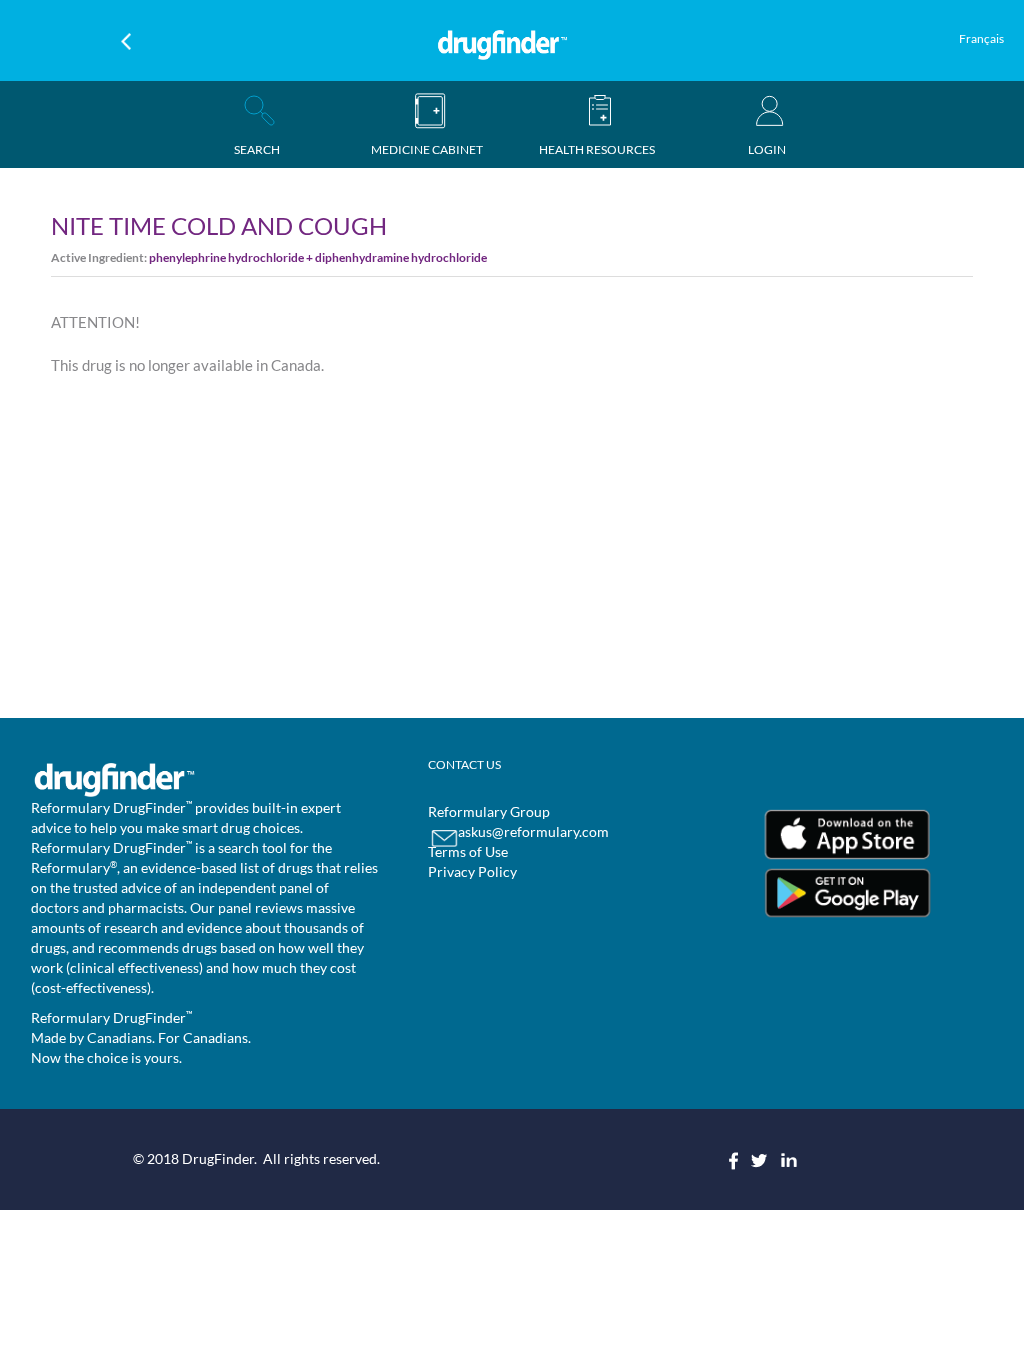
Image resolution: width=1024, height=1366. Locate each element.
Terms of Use (468, 851)
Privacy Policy (472, 871)
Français (981, 38)
